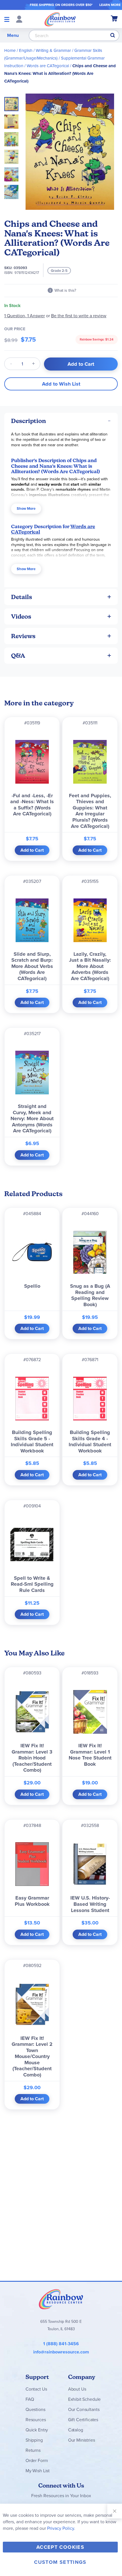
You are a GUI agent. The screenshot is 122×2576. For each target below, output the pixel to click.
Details (22, 597)
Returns (33, 2450)
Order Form (37, 2460)
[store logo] (60, 19)
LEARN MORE (110, 5)
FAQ (30, 2399)
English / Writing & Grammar (45, 50)
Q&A (18, 656)
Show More (26, 508)
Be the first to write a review (79, 316)
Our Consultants (84, 2409)
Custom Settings (60, 2562)
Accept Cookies (60, 2547)
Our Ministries (82, 2440)
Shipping (34, 2440)
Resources (36, 2420)
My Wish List (38, 2471)
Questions (35, 2409)
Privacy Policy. (61, 2528)
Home (10, 50)
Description (29, 421)
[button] (13, 120)
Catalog (76, 2430)
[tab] (61, 421)
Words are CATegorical (48, 66)
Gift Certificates (83, 2420)
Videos (21, 616)
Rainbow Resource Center (61, 2299)
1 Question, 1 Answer (25, 316)
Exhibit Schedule (84, 2399)
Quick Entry (37, 2430)
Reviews (23, 636)
